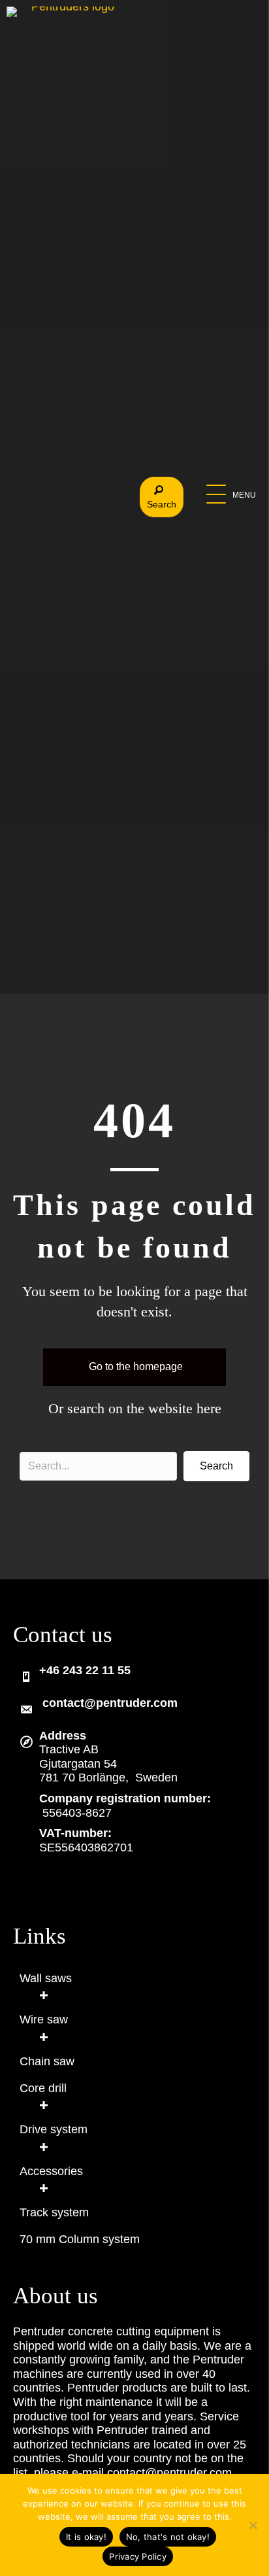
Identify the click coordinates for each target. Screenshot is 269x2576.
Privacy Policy (138, 2556)
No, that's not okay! (168, 2537)
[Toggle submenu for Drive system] (43, 2147)
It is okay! (86, 2537)
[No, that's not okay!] (253, 2525)
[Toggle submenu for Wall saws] (43, 1996)
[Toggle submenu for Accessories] (43, 2188)
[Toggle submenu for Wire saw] (43, 2037)
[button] (231, 495)
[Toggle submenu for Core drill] (43, 2105)
